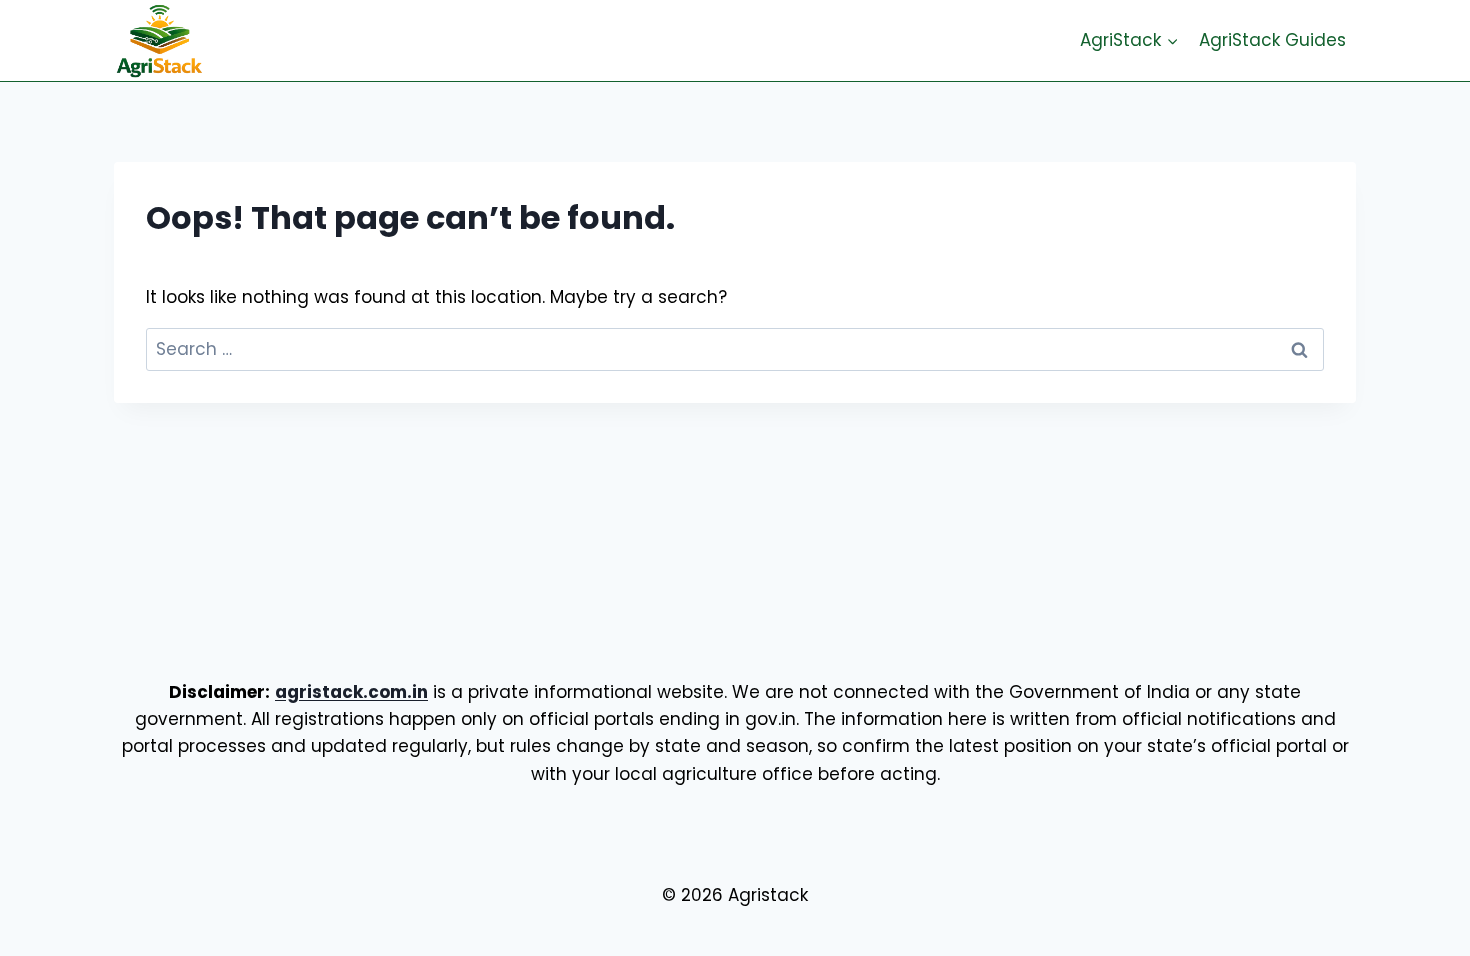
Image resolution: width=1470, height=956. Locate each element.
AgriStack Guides (1272, 40)
